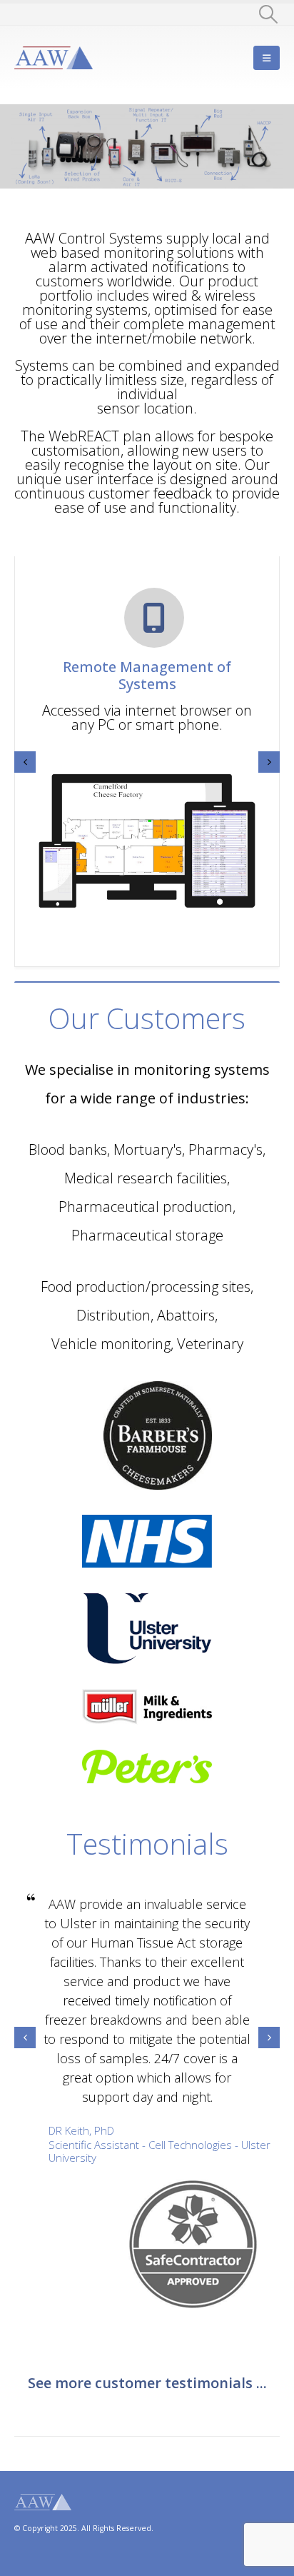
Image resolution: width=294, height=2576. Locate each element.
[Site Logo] (54, 58)
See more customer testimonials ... (147, 2383)
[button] (269, 14)
